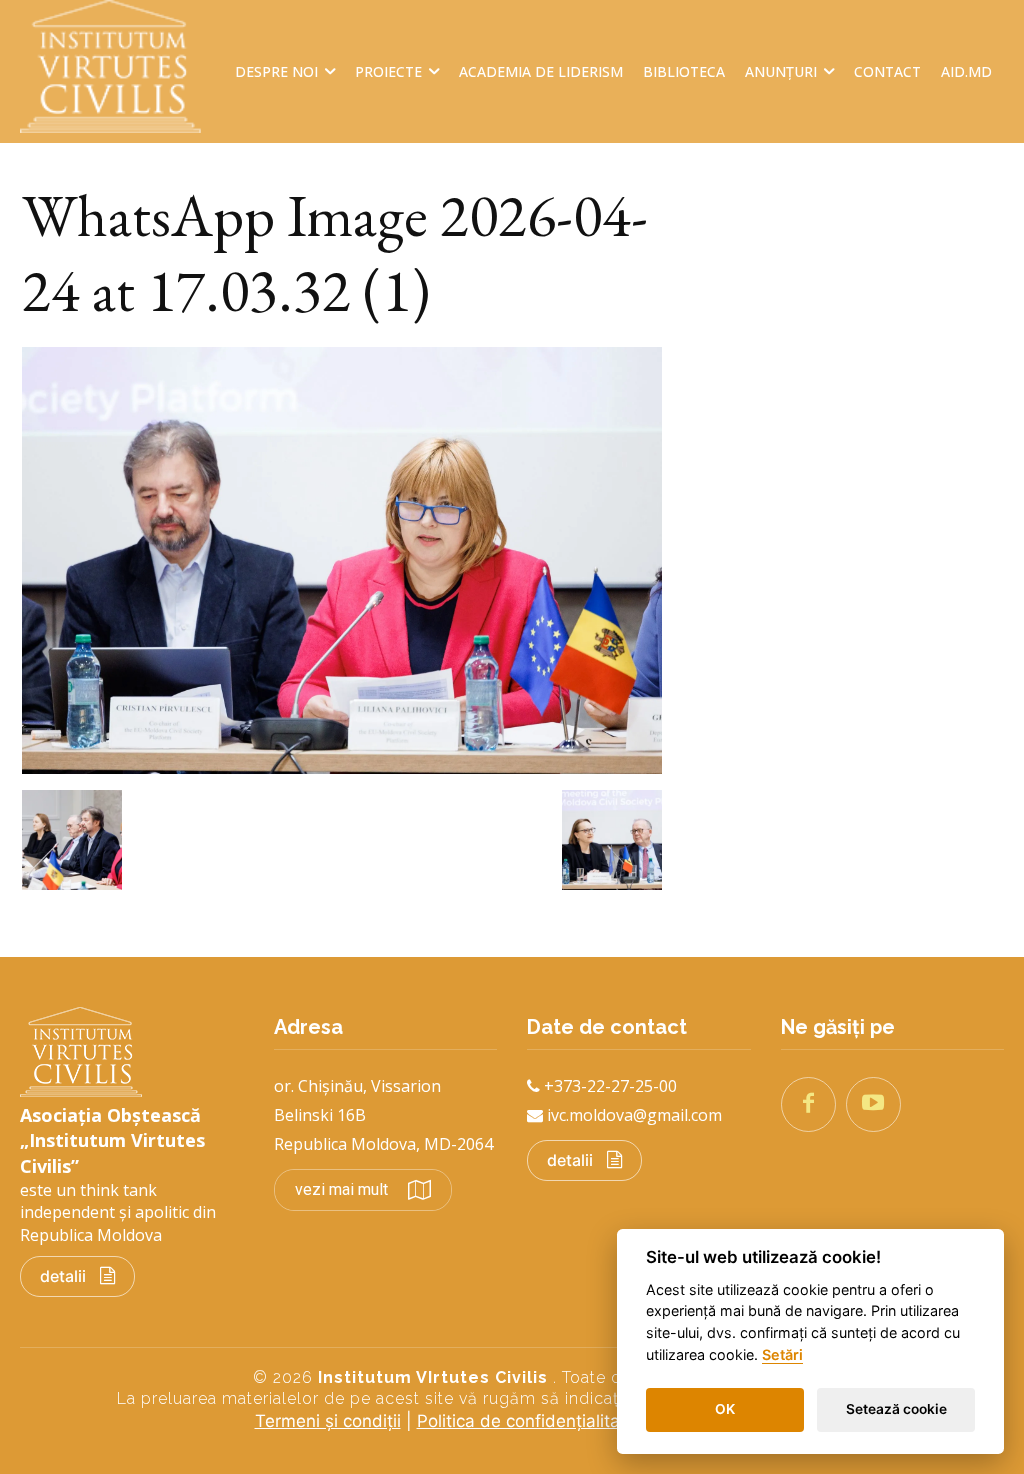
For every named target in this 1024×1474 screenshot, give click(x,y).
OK (725, 1409)
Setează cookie (896, 1409)
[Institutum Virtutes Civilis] (120, 66)
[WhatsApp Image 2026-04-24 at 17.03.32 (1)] (342, 768)
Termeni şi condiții (328, 1421)
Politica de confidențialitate (526, 1421)
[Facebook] (808, 1104)
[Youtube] (873, 1104)
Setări (782, 1354)
